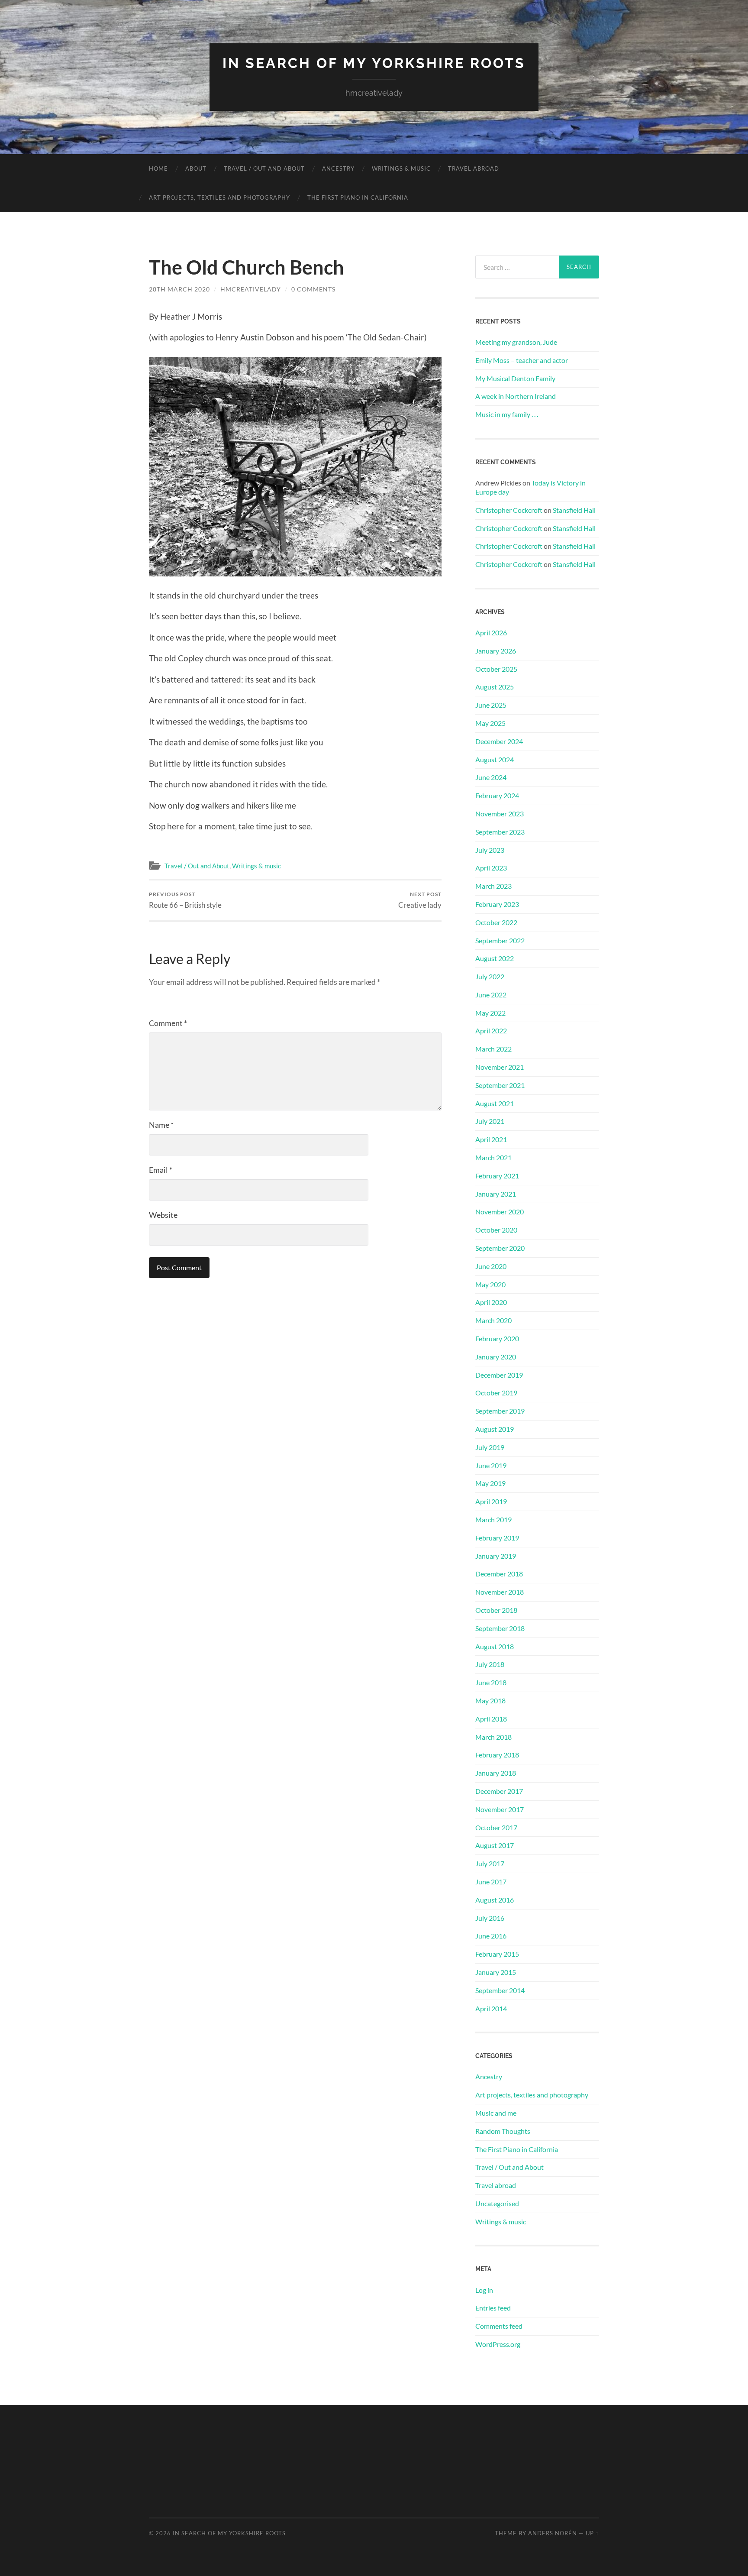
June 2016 (491, 1936)
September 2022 (500, 940)
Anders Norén (553, 2533)
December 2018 (499, 1574)
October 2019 (496, 1393)
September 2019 (500, 1411)
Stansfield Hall (574, 510)
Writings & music (401, 168)
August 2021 (495, 1103)
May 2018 (490, 1701)
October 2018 (496, 1610)
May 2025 (490, 723)
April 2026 (491, 633)
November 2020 (500, 1212)
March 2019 (493, 1519)
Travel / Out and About (264, 168)
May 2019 (490, 1483)
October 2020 (496, 1230)
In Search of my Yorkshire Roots (374, 63)
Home (158, 168)
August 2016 (495, 1900)
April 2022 (491, 1031)
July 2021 (490, 1121)
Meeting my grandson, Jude (516, 342)
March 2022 (493, 1049)
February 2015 (497, 1954)
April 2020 (491, 1302)
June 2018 (491, 1682)
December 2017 (499, 1791)
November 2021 (500, 1067)
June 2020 (491, 1266)
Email (161, 1170)
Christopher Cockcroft (509, 510)
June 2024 (491, 777)
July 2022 (490, 976)
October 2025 (496, 669)
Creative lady (420, 900)
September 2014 (500, 1990)
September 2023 (500, 832)
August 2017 (495, 1845)
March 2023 (493, 886)
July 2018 (490, 1664)
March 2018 (493, 1737)
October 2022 (496, 922)
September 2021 (500, 1085)
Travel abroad (474, 168)
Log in (484, 2290)
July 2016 (490, 1918)
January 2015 (496, 1972)
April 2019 (491, 1501)
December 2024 (499, 741)
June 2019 (491, 1465)
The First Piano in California (358, 197)
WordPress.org (498, 2344)
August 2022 (495, 958)
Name (161, 1125)
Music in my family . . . (507, 414)
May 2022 (490, 1013)
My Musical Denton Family (515, 378)
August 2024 (495, 759)
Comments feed (499, 2326)
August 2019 (495, 1429)
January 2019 (496, 1556)
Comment (168, 1023)
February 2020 (497, 1338)
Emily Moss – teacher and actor (522, 360)
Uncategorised (497, 2203)
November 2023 (500, 814)
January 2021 (496, 1194)
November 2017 (500, 1809)
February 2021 (497, 1176)
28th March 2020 (179, 289)
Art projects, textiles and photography (219, 197)
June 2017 (491, 1882)
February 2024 (497, 795)
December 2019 (499, 1375)
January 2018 (496, 1773)
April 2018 (491, 1719)
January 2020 (496, 1357)
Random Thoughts (503, 2131)
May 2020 (490, 1284)
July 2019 (490, 1447)
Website (163, 1215)
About (196, 168)
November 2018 (500, 1592)
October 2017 (496, 1827)
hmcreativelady (251, 289)
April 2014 (491, 2008)
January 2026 (496, 651)
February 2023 (497, 904)
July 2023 (490, 850)
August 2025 (495, 687)
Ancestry (338, 168)
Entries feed (493, 2308)
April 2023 (491, 868)
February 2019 (497, 1538)
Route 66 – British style (185, 900)
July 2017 (490, 1863)
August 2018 (495, 1646)
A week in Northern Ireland (516, 396)
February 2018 (497, 1755)
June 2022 (491, 995)
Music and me (496, 2113)
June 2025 (491, 705)
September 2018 (500, 1628)
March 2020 (493, 1320)
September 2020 (500, 1248)
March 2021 (493, 1157)
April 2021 (491, 1139)
